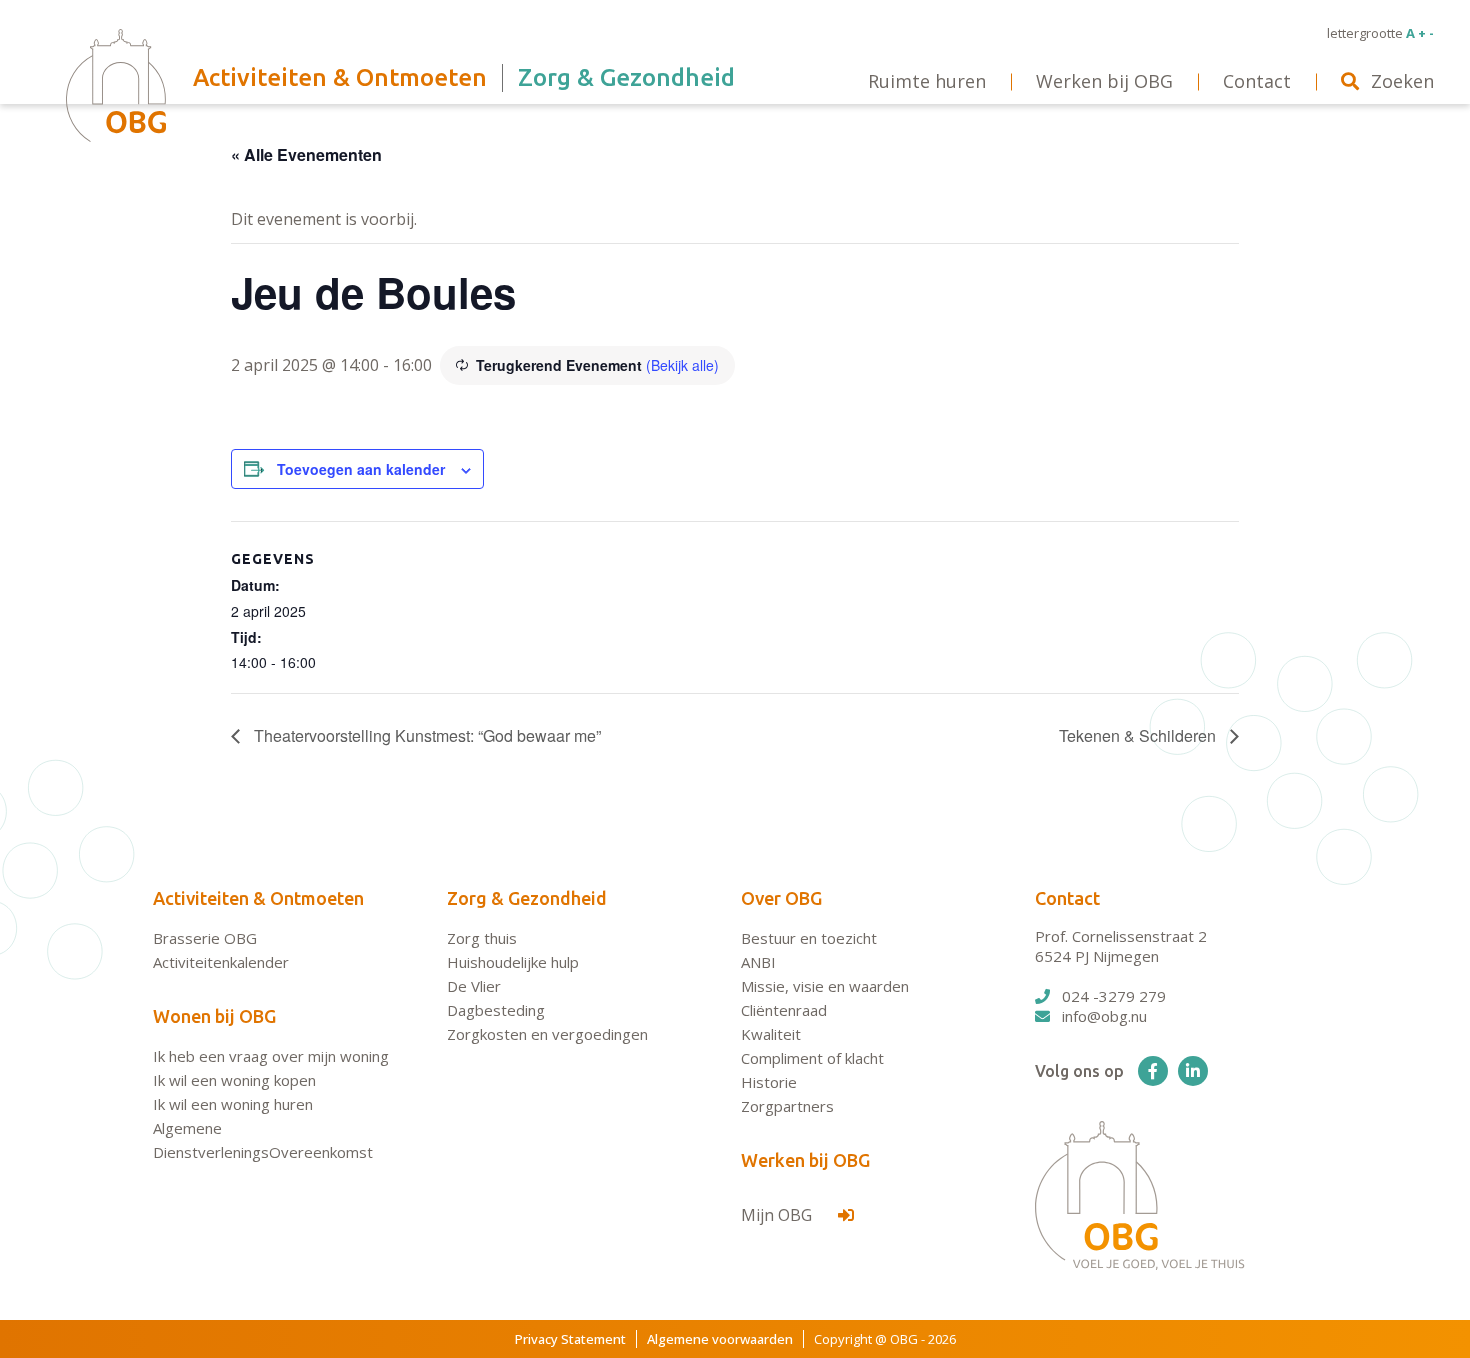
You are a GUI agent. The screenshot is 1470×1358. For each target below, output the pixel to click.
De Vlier (474, 986)
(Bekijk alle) (682, 365)
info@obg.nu (1104, 1016)
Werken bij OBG (805, 1160)
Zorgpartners (787, 1106)
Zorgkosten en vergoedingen (547, 1034)
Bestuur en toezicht (809, 938)
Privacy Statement (570, 1339)
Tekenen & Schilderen (1139, 735)
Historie (769, 1082)
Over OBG (781, 898)
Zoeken (1402, 81)
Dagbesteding (496, 1010)
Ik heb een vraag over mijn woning (271, 1056)
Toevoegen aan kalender (361, 469)
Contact (1067, 898)
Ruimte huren (927, 81)
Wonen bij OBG (214, 1016)
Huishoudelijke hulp (513, 962)
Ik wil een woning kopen (234, 1080)
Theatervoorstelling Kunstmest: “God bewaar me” (425, 735)
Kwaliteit (771, 1034)
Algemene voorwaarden (720, 1339)
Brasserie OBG (205, 938)
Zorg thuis (482, 938)
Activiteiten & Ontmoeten (258, 898)
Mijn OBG (778, 1215)
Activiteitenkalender (221, 962)
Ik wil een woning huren (233, 1104)
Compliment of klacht (812, 1058)
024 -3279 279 (1114, 996)
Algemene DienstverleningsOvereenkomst (263, 1140)
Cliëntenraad (784, 1010)
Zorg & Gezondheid (527, 898)
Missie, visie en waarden (825, 986)
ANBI (758, 962)
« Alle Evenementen (306, 154)
